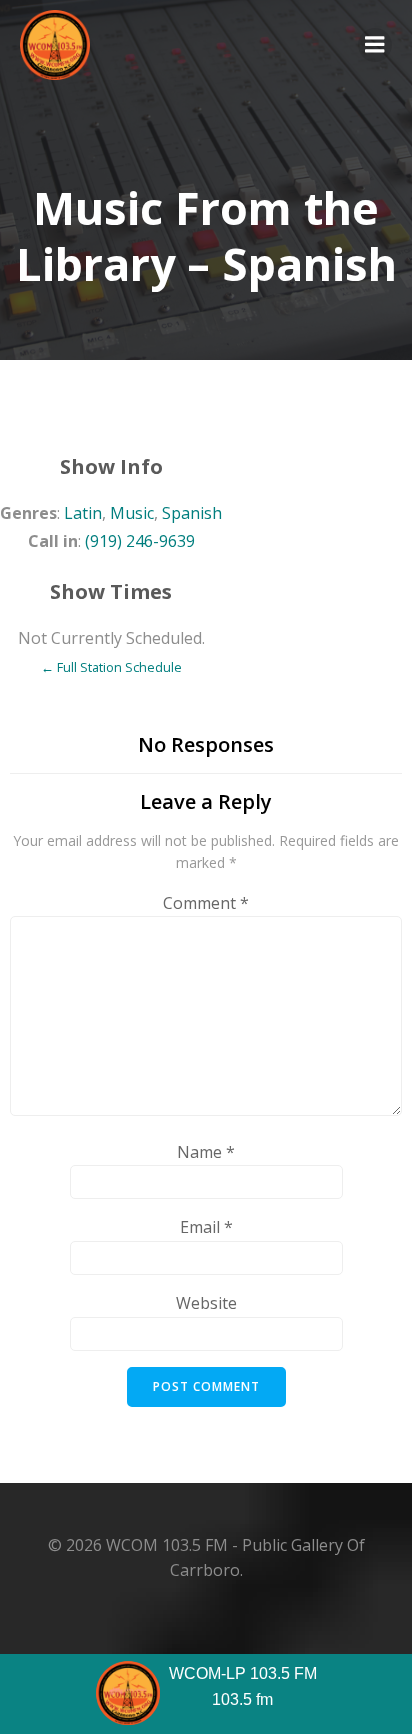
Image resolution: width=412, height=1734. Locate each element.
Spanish (192, 513)
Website (206, 1303)
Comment (206, 903)
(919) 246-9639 (140, 541)
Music (132, 513)
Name (206, 1152)
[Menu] (375, 45)
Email (206, 1227)
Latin (83, 513)
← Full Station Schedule (111, 667)
